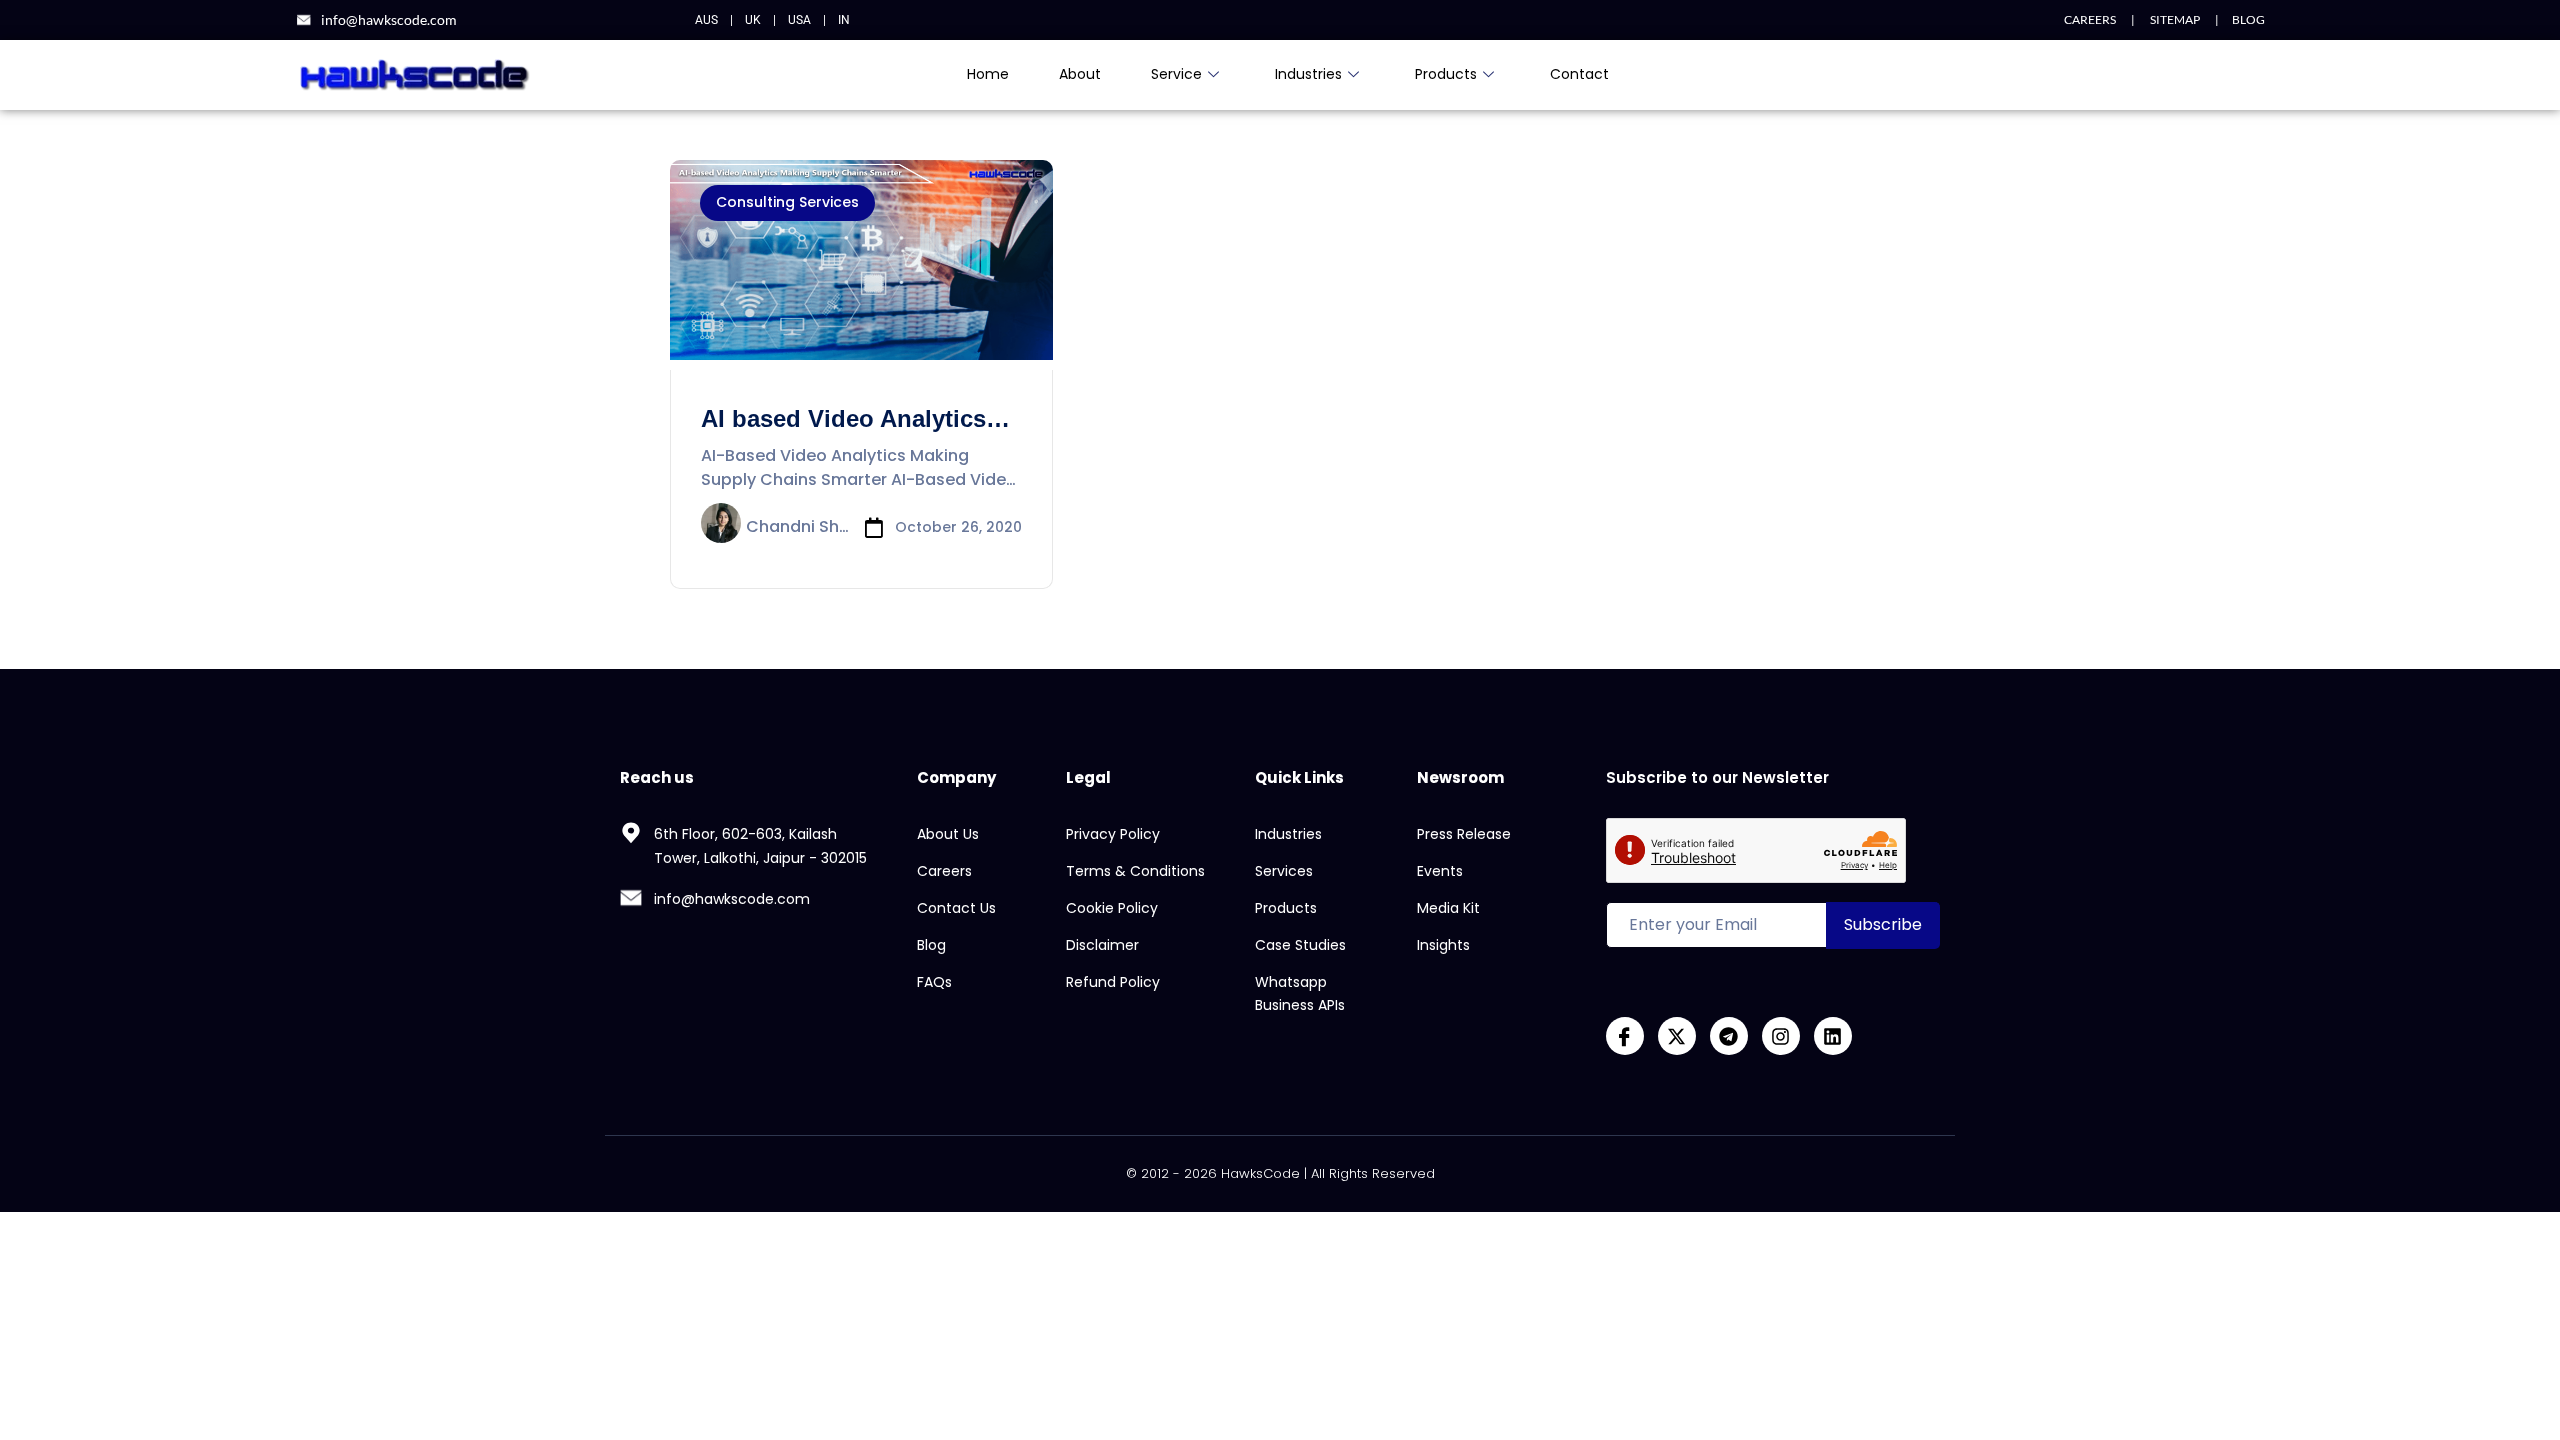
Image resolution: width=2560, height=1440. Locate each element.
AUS (706, 20)
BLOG (2248, 19)
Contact (1579, 74)
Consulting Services (787, 202)
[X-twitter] (1677, 1036)
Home (988, 74)
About (1080, 74)
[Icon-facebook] (1625, 1036)
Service (1176, 74)
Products (1446, 74)
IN (844, 20)
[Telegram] (1729, 1036)
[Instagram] (1781, 1036)
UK (753, 20)
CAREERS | (2099, 19)
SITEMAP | (2177, 19)
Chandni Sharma (798, 527)
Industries (1308, 74)
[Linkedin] (1833, 1036)
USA (799, 20)
